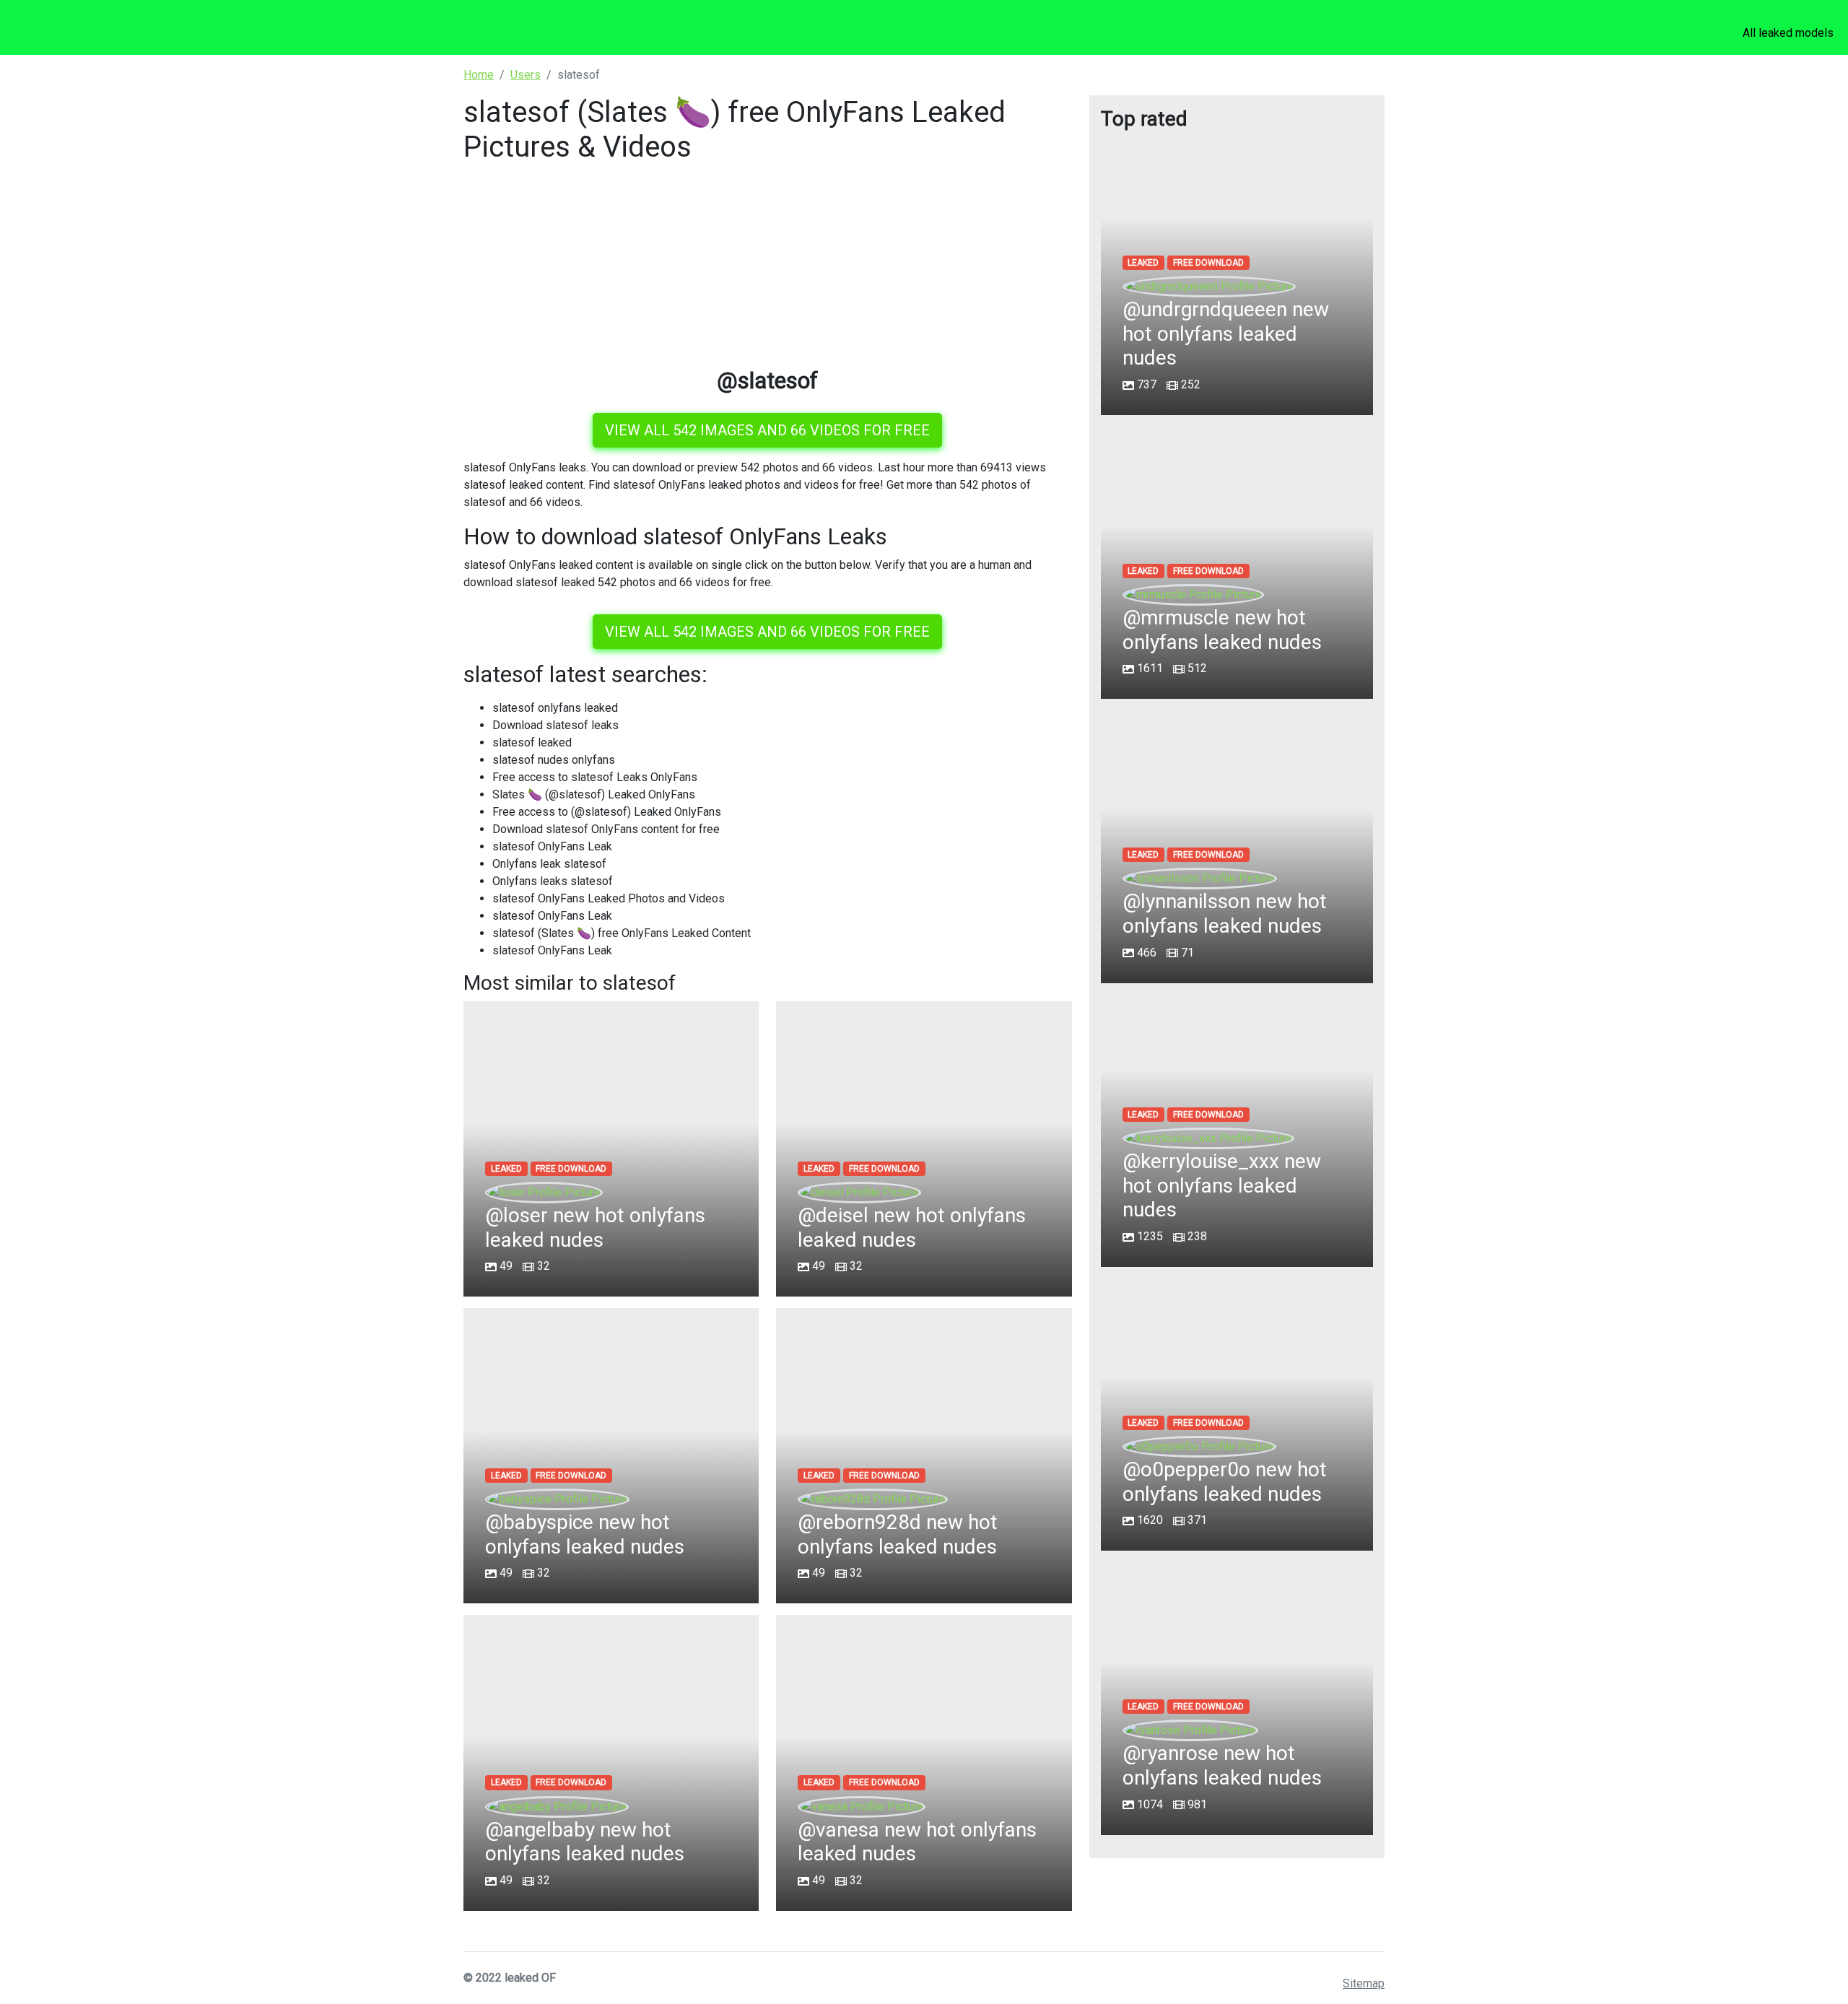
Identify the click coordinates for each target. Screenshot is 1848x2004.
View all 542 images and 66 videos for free (767, 430)
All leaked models (1788, 33)
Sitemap (1364, 1983)
